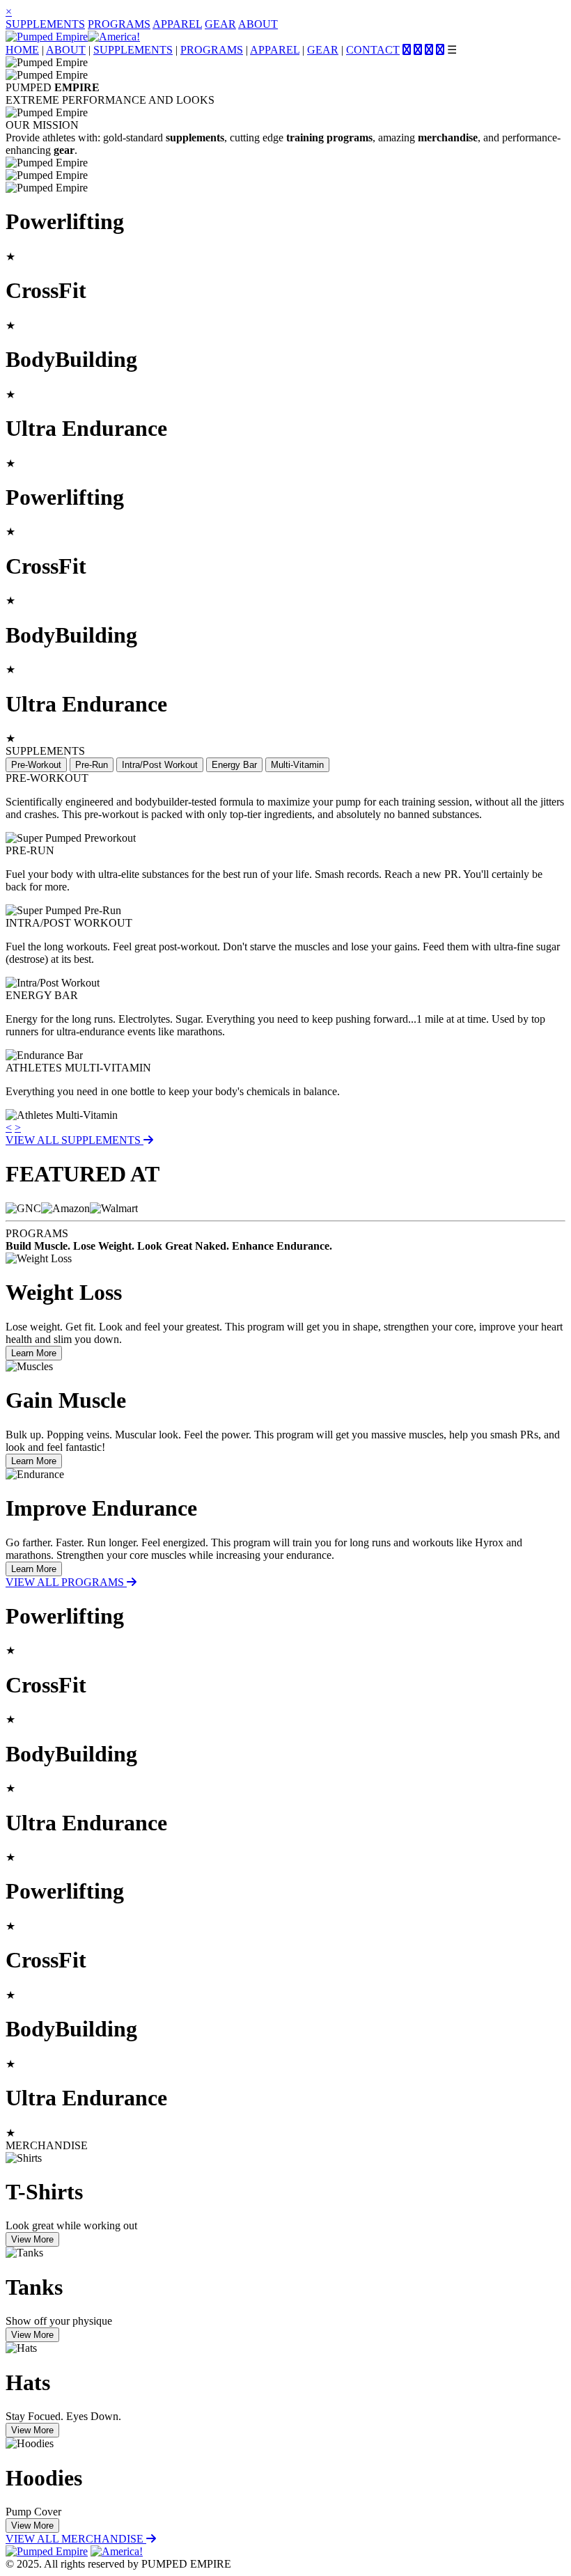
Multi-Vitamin (297, 765)
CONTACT (373, 50)
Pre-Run (92, 765)
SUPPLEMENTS (45, 24)
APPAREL (177, 24)
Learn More (34, 1353)
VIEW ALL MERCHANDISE (76, 2539)
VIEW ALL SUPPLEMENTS (75, 1140)
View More (32, 2239)
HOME (22, 50)
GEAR (220, 24)
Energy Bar (234, 765)
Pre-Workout (36, 765)
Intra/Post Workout (160, 765)
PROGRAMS (119, 24)
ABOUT (258, 24)
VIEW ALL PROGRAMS (66, 1582)
